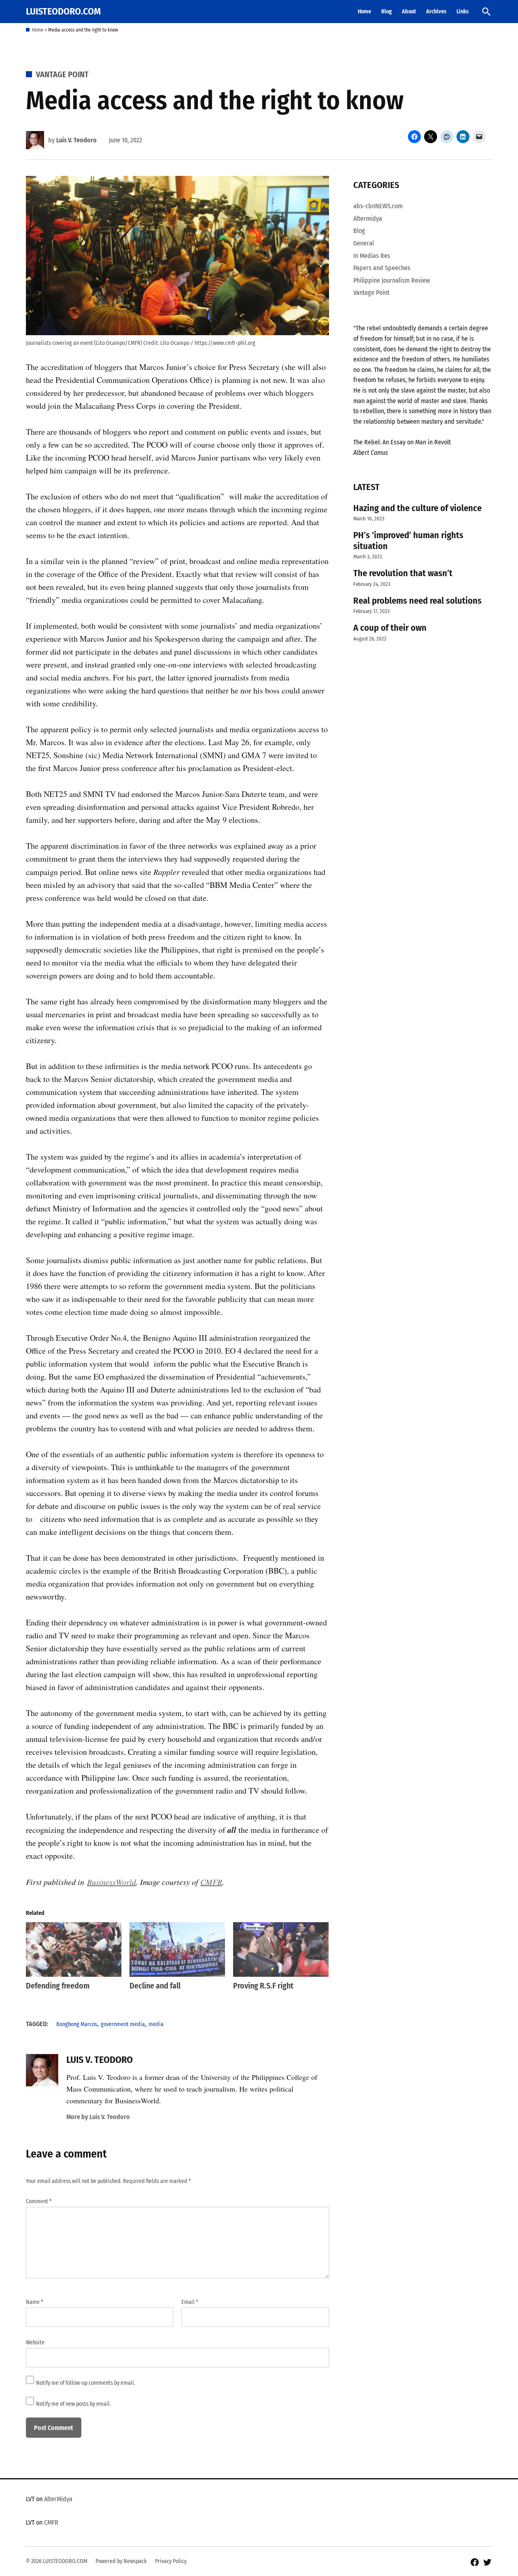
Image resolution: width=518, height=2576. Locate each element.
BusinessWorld (111, 1882)
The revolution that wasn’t (403, 573)
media (156, 2024)
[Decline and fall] (177, 1949)
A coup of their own (390, 628)
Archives (436, 12)
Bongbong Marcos (77, 2024)
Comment (39, 2201)
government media (123, 2024)
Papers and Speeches (382, 268)
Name (35, 2302)
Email (190, 2302)
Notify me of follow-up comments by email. (86, 2383)
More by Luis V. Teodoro (98, 2117)
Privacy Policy (171, 2561)
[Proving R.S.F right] (281, 1949)
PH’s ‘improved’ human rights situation (408, 541)
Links (463, 12)
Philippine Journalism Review (392, 280)
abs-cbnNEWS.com (378, 206)
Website (35, 2342)
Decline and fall (155, 1986)
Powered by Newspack (121, 2561)
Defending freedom (58, 1986)
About (409, 12)
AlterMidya (58, 2499)
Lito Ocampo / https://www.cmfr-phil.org (208, 343)
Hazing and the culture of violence (417, 508)
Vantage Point (62, 74)
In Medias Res (372, 256)
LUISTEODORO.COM (63, 11)
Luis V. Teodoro (76, 140)
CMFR (211, 1882)
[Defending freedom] (74, 1949)
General (364, 243)
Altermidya (368, 219)
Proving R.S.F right (263, 1986)
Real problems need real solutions (417, 601)
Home (364, 12)
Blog (386, 12)
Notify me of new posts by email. (73, 2404)
